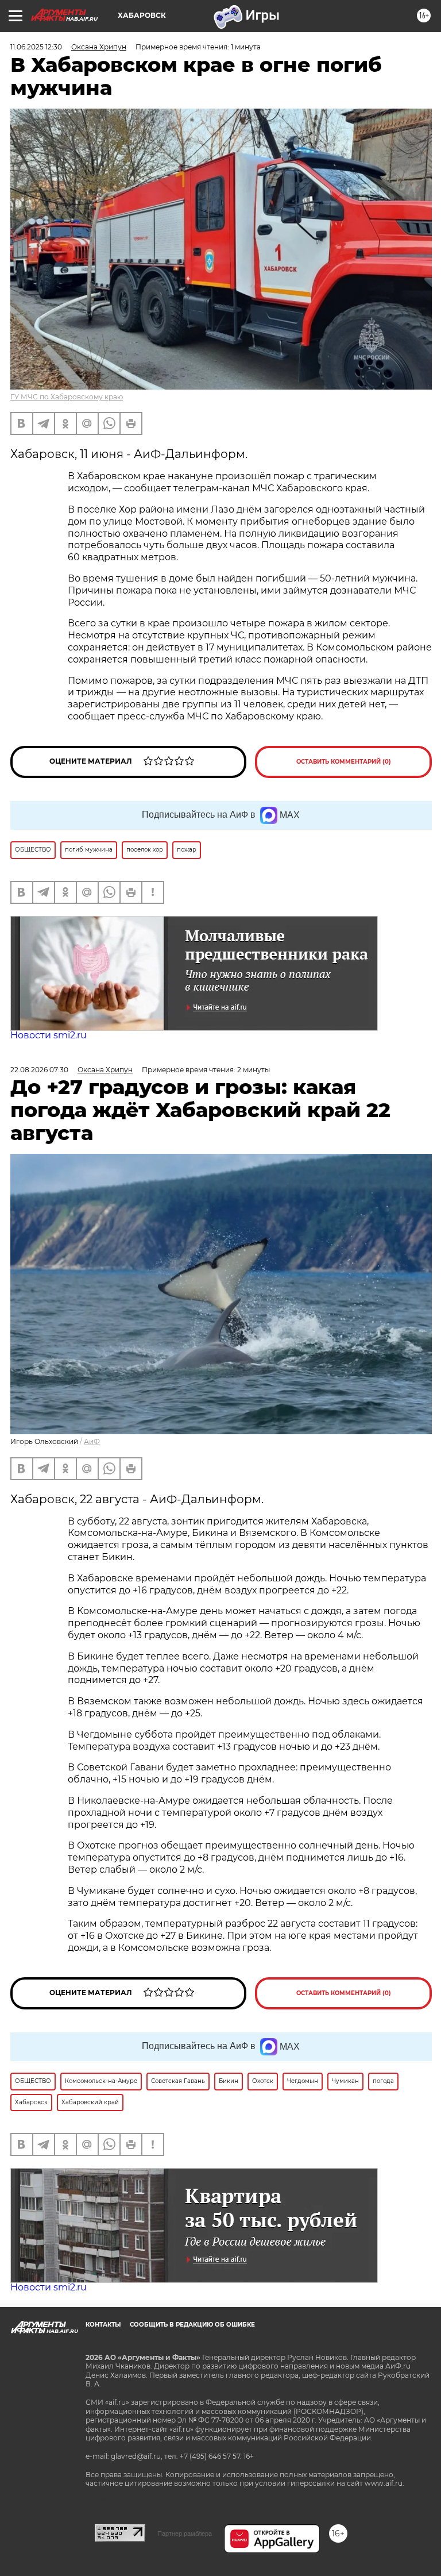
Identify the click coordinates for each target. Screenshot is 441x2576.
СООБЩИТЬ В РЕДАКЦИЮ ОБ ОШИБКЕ (192, 2325)
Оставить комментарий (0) (344, 762)
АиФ (92, 1441)
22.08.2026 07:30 (39, 1070)
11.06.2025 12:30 (36, 47)
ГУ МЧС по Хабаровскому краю (67, 397)
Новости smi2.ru (49, 1035)
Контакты (103, 2325)
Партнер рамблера (185, 2533)
